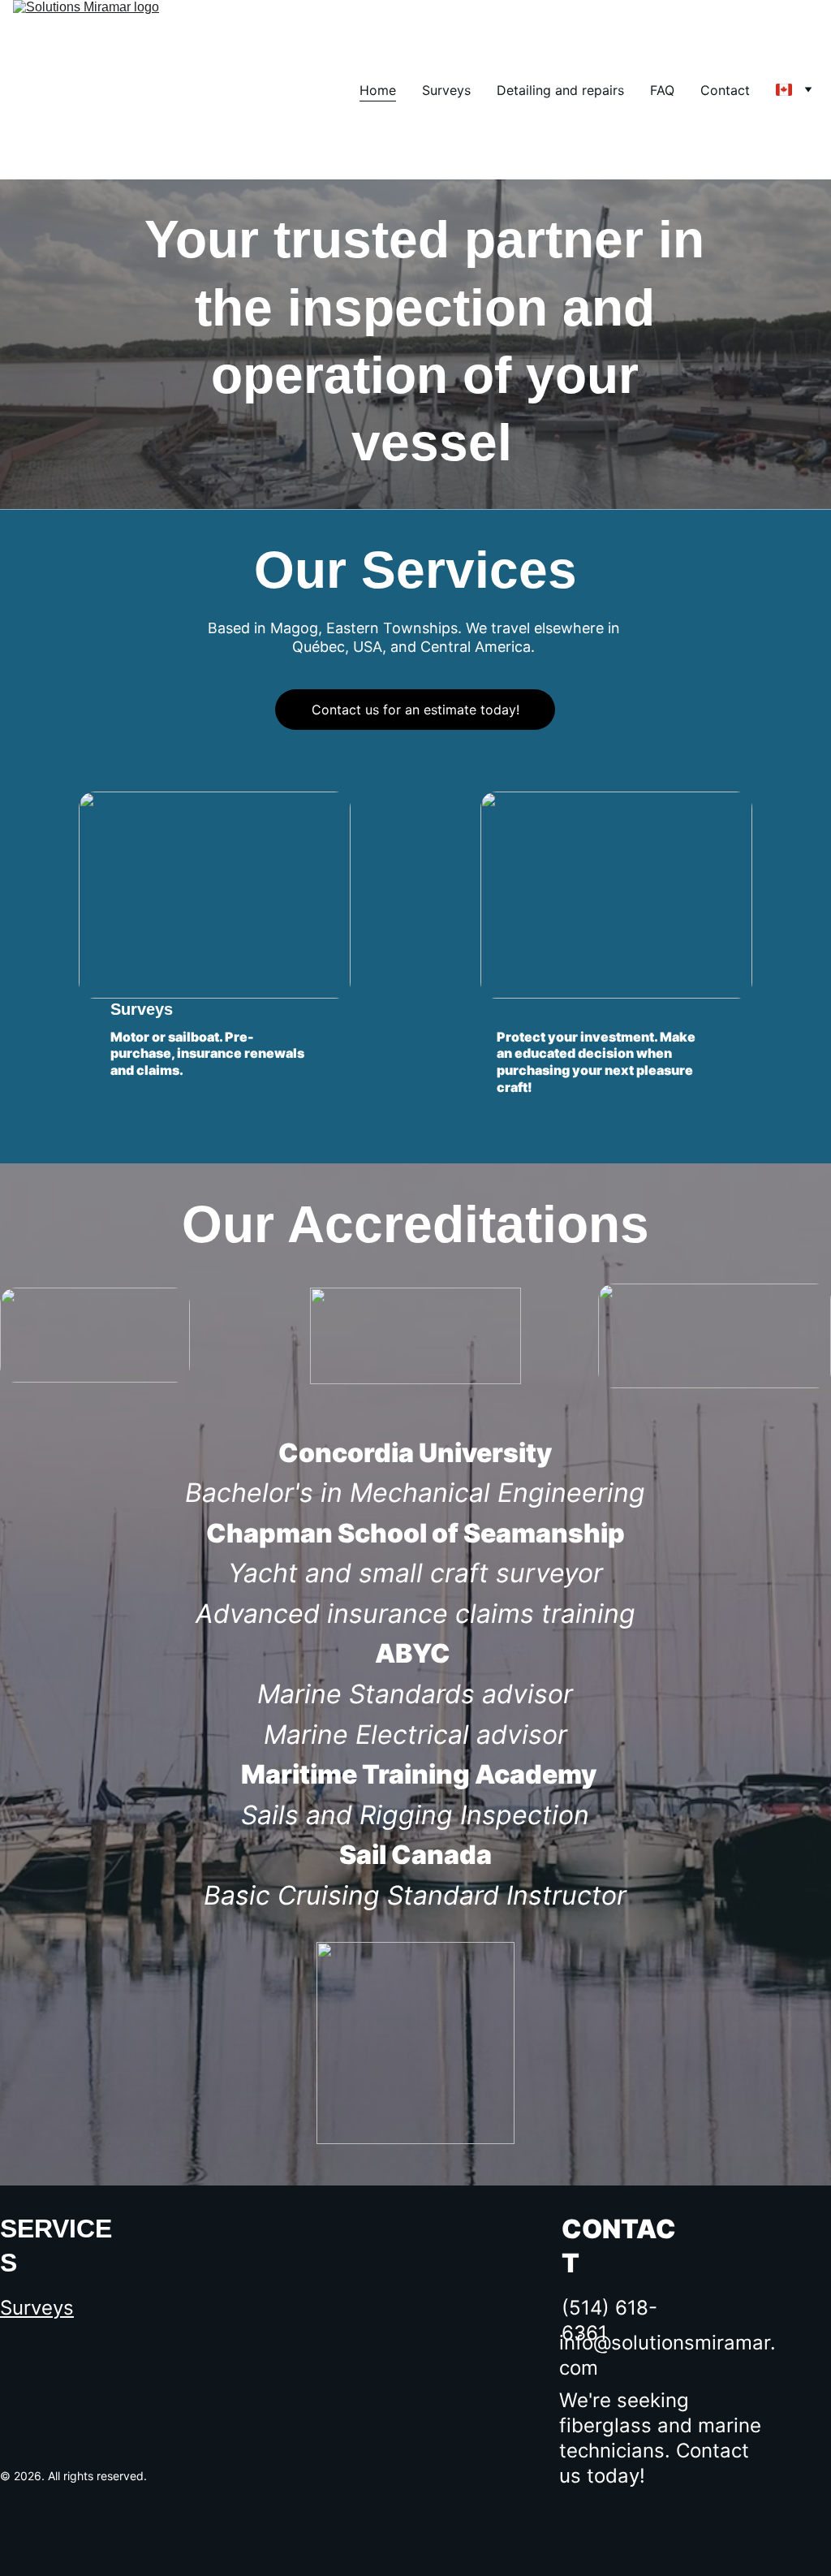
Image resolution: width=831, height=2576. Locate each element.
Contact (725, 90)
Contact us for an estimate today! (415, 710)
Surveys (446, 90)
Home (378, 90)
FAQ (662, 90)
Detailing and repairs (560, 90)
